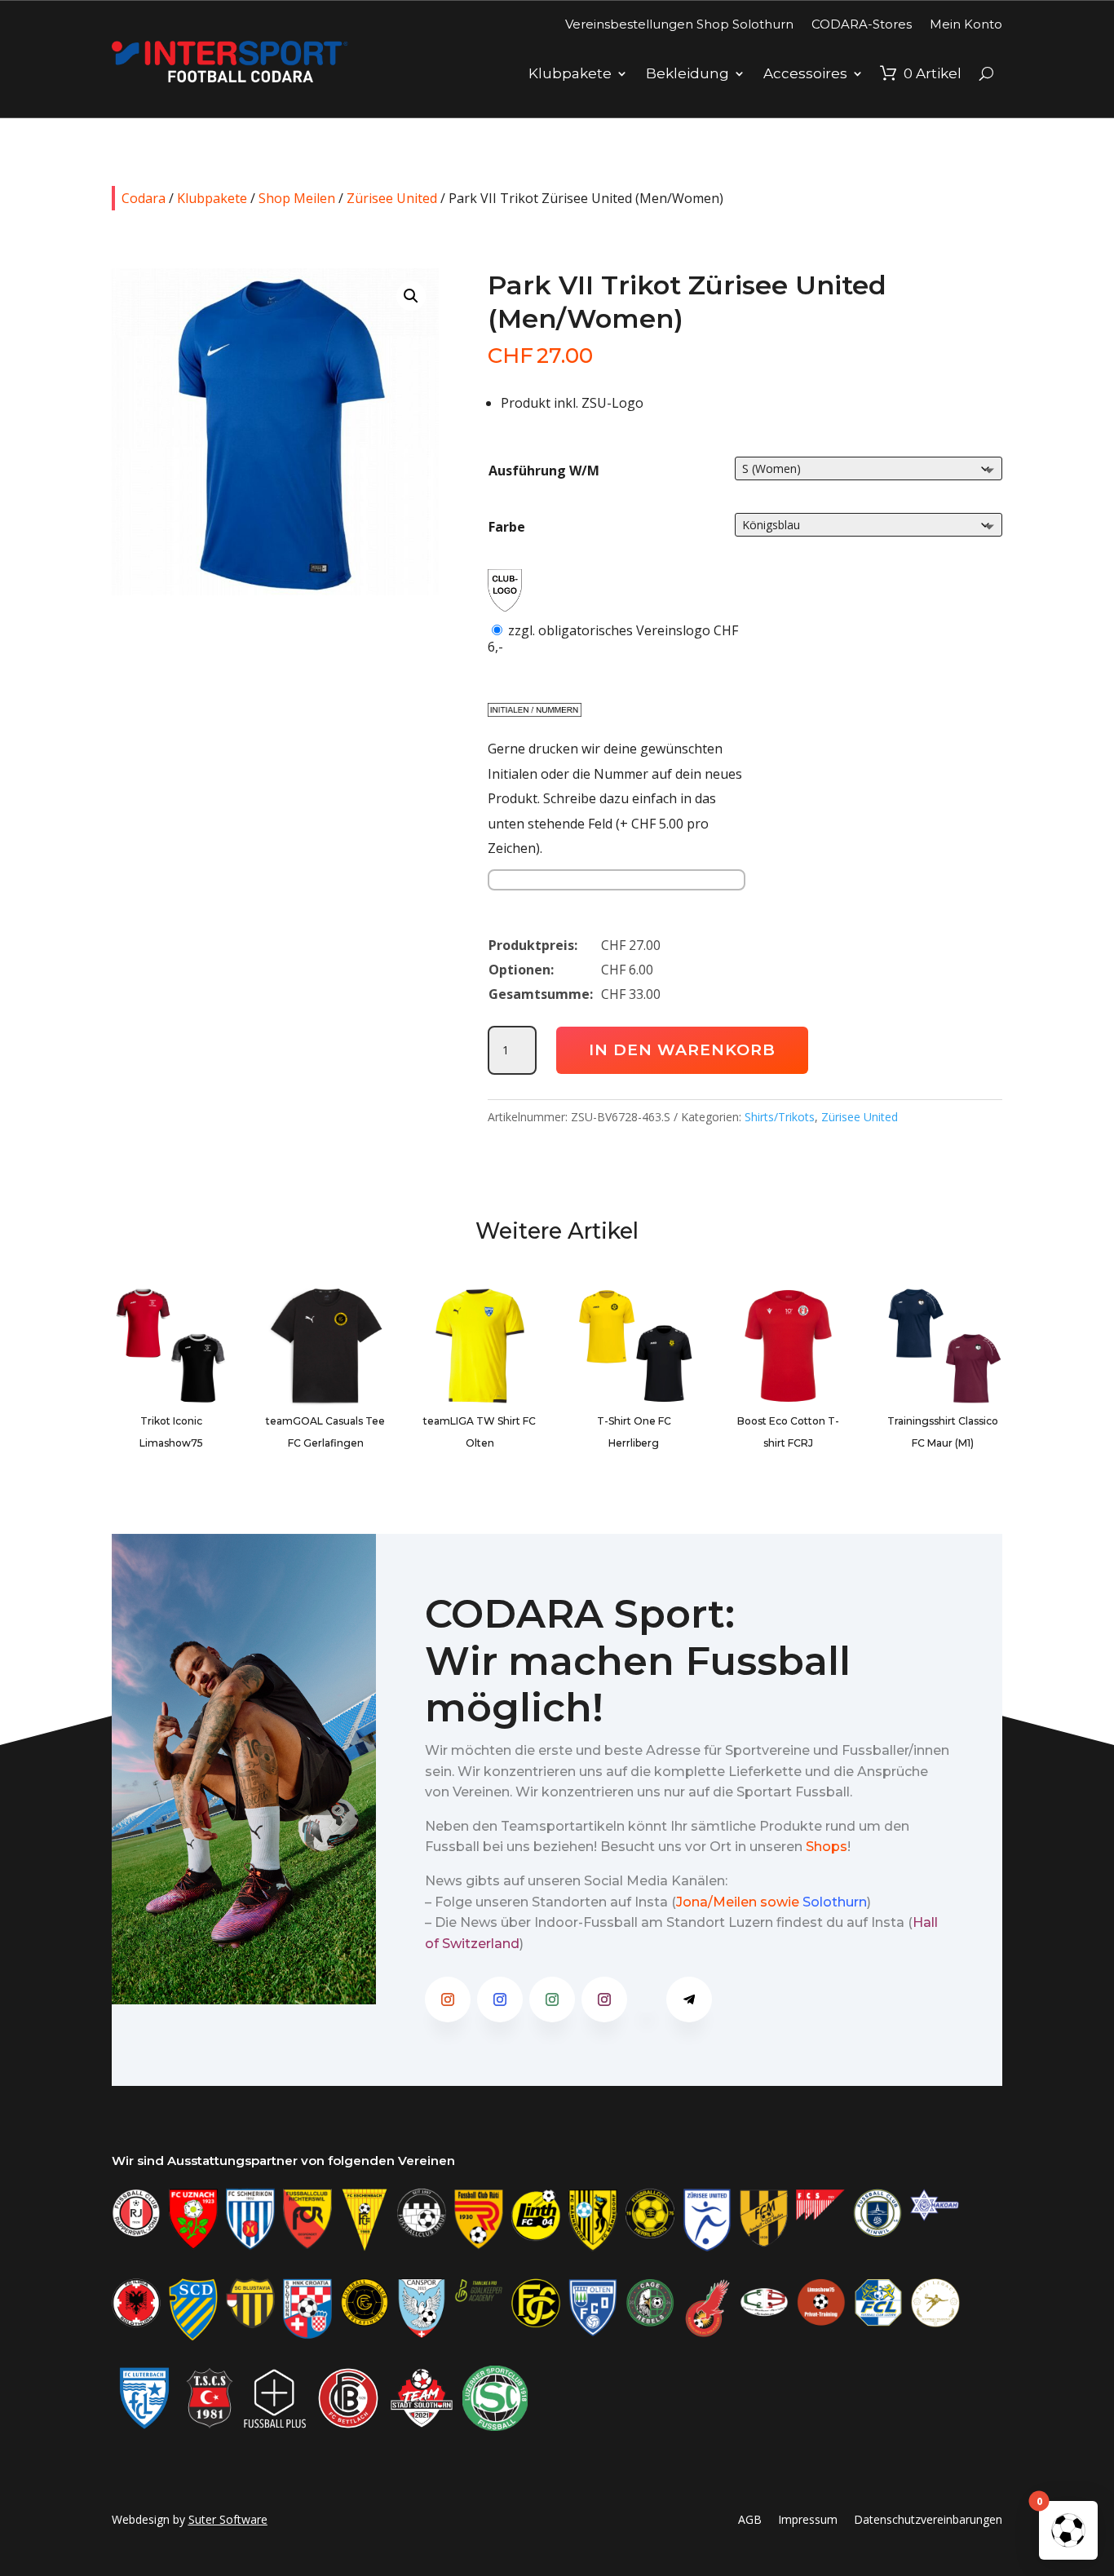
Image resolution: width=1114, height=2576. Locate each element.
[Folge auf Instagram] (448, 1999)
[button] (411, 296)
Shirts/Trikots (780, 1117)
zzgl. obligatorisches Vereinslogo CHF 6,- (613, 638)
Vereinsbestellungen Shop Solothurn (679, 24)
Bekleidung (687, 73)
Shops (827, 1847)
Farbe (507, 527)
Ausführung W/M (544, 471)
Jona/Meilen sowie (738, 1902)
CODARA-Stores (862, 24)
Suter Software (228, 2519)
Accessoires (805, 73)
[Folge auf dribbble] (647, 1999)
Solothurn (835, 1902)
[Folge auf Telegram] (689, 1999)
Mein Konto (966, 24)
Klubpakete (570, 73)
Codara (144, 198)
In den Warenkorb (682, 1050)
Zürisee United (392, 198)
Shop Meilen (297, 198)
